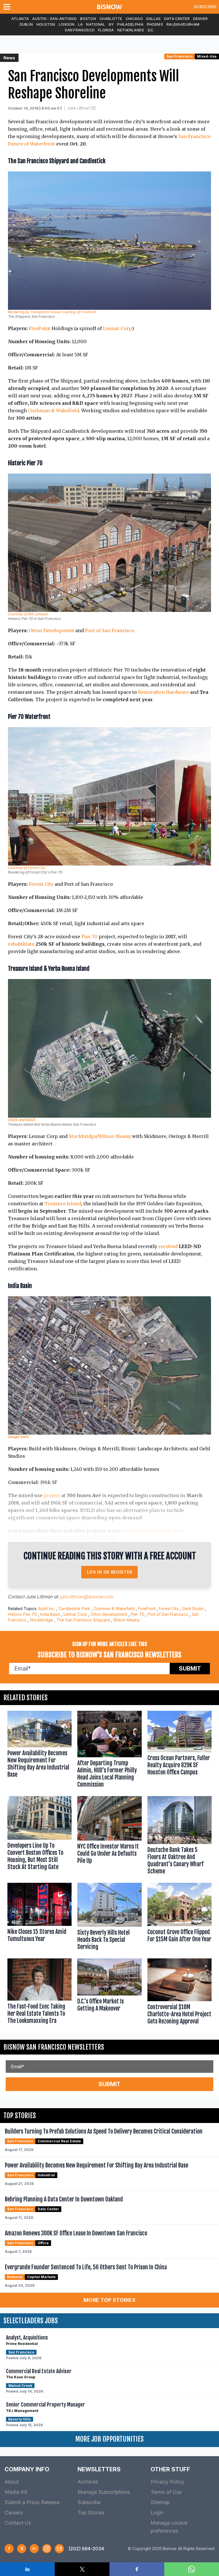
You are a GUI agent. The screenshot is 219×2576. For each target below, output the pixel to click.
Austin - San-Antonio (54, 19)
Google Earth (18, 1437)
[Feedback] (59, 2549)
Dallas (154, 19)
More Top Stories (109, 2300)
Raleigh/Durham (183, 24)
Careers (14, 2513)
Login (157, 2513)
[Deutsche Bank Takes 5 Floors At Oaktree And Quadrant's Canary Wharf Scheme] (180, 1837)
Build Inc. (47, 1609)
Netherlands (131, 30)
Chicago (134, 19)
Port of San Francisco (110, 630)
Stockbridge (41, 1620)
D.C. (151, 30)
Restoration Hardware (163, 692)
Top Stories (91, 2513)
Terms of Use (166, 2492)
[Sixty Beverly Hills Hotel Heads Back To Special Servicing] (109, 1918)
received (168, 1246)
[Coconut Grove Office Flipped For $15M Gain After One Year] (180, 1918)
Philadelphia (130, 24)
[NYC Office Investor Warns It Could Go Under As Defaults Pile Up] (109, 1837)
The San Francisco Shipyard (83, 1620)
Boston (88, 19)
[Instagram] (47, 2549)
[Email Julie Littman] (93, 108)
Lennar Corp (117, 328)
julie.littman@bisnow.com (87, 1597)
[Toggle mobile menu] (8, 7)
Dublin (26, 24)
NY (111, 24)
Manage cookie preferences (169, 2527)
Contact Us (18, 2523)
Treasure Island (63, 1204)
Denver (200, 19)
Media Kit (16, 2492)
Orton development (109, 1614)
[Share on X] (82, 2569)
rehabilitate (21, 944)
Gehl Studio (193, 1609)
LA (81, 24)
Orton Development (51, 630)
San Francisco (80, 30)
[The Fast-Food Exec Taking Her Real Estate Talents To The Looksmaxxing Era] (39, 1993)
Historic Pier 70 (22, 1614)
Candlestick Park (74, 1609)
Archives (88, 2482)
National (96, 24)
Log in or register (110, 1572)
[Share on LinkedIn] (27, 2569)
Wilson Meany (126, 1620)
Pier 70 (89, 937)
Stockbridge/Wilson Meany (100, 1136)
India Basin (50, 1614)
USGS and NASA (22, 1120)
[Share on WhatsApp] (192, 2569)
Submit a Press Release (32, 2502)
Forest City (41, 884)
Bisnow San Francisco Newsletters (54, 2047)
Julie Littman (78, 108)
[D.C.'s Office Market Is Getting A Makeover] (109, 1993)
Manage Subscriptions (104, 2492)
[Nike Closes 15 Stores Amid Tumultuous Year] (39, 1918)
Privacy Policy (167, 2482)
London (67, 24)
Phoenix (155, 24)
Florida (106, 30)
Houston (46, 24)
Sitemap (160, 2502)
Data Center (177, 19)
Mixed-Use (207, 56)
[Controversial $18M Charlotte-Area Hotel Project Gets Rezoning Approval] (180, 1993)
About (12, 2482)
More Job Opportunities (109, 2439)
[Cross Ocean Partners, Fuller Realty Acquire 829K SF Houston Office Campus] (180, 1750)
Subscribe (205, 7)
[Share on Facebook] (137, 2569)
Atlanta (20, 19)
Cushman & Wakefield (53, 411)
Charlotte (111, 19)
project (52, 1495)
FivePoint (40, 328)
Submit (190, 1669)
